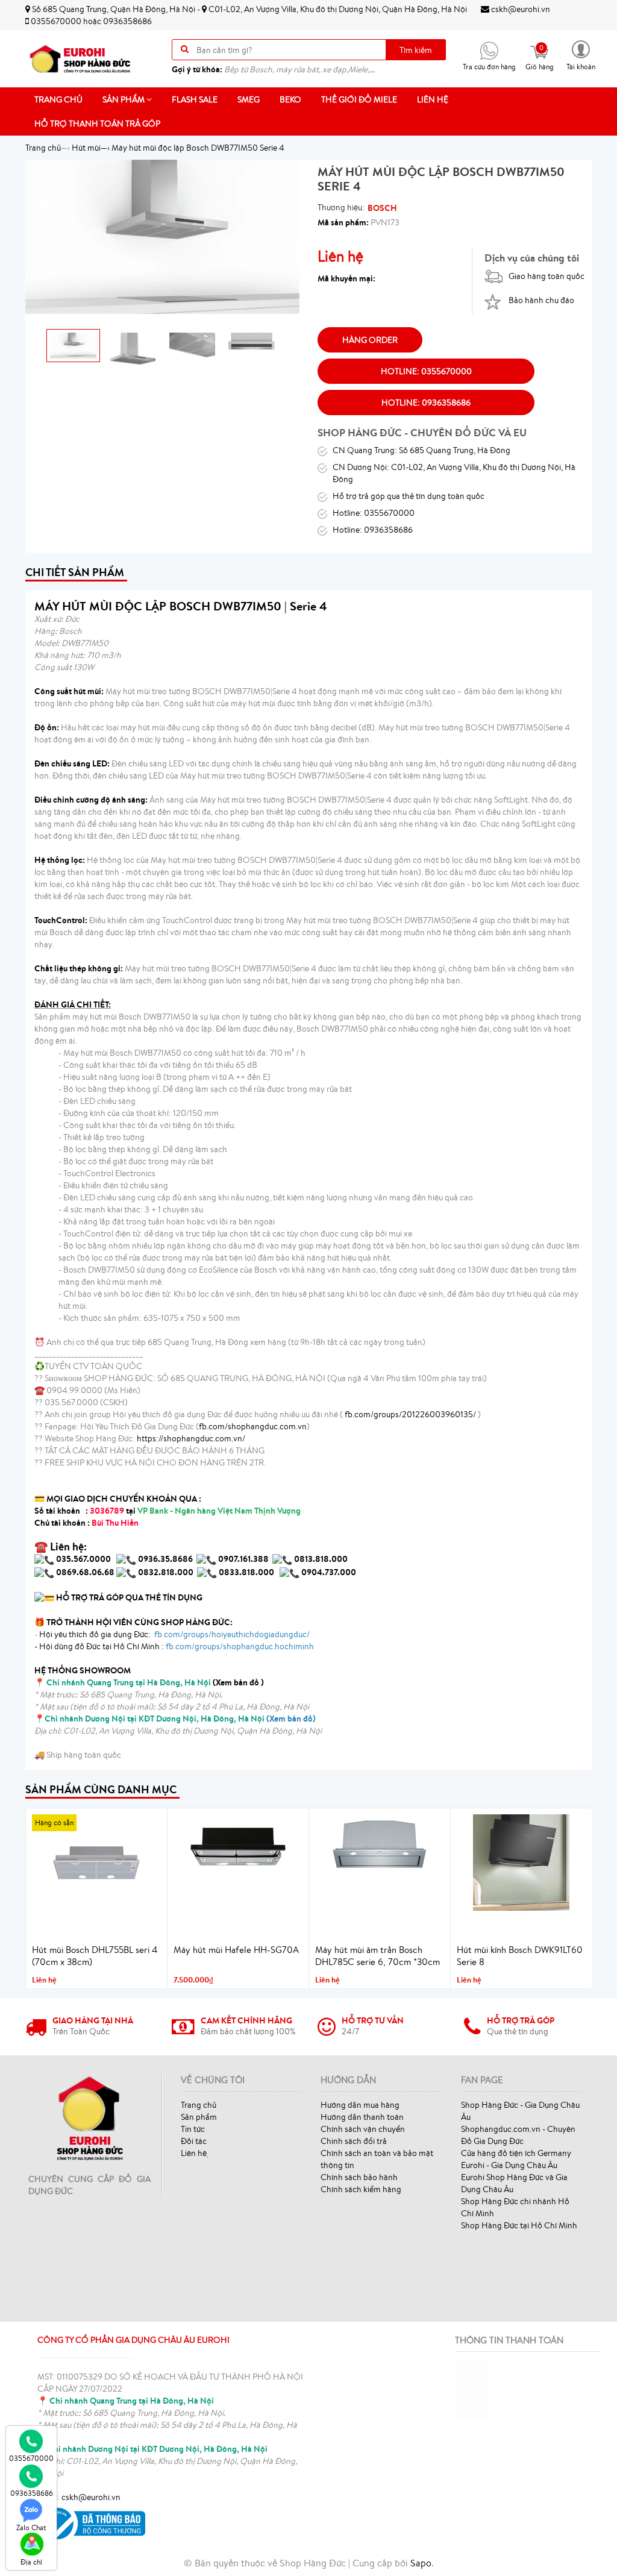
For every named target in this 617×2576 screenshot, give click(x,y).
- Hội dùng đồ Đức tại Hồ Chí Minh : (174, 1646)
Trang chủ (58, 99)
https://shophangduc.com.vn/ (191, 1438)
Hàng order (370, 340)
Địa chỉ (31, 2562)
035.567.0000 (83, 1559)
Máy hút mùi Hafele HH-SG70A (236, 1950)
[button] (581, 55)
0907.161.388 (244, 1559)
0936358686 (127, 21)
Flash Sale (195, 99)
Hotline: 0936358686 (426, 403)
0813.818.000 (321, 1559)
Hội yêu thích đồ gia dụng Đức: (174, 1634)
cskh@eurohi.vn (520, 9)
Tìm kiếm (416, 50)
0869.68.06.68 (85, 1572)
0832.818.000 (166, 1572)
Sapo (421, 2563)
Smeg (249, 99)
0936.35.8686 (165, 1559)
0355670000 (56, 21)
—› (91, 148)
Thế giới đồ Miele (359, 99)
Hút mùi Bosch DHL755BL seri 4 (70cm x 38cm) (95, 1956)
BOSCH (382, 208)
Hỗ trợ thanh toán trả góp (97, 124)
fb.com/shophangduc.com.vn (253, 1426)
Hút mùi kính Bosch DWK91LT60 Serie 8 (520, 1956)
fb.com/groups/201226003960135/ (410, 1414)
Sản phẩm (124, 99)
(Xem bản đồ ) (155, 1682)
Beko (290, 99)
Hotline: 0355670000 (426, 371)
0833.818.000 (246, 1572)
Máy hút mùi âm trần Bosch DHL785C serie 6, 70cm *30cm (377, 1956)
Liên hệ (433, 99)
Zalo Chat (31, 2527)
